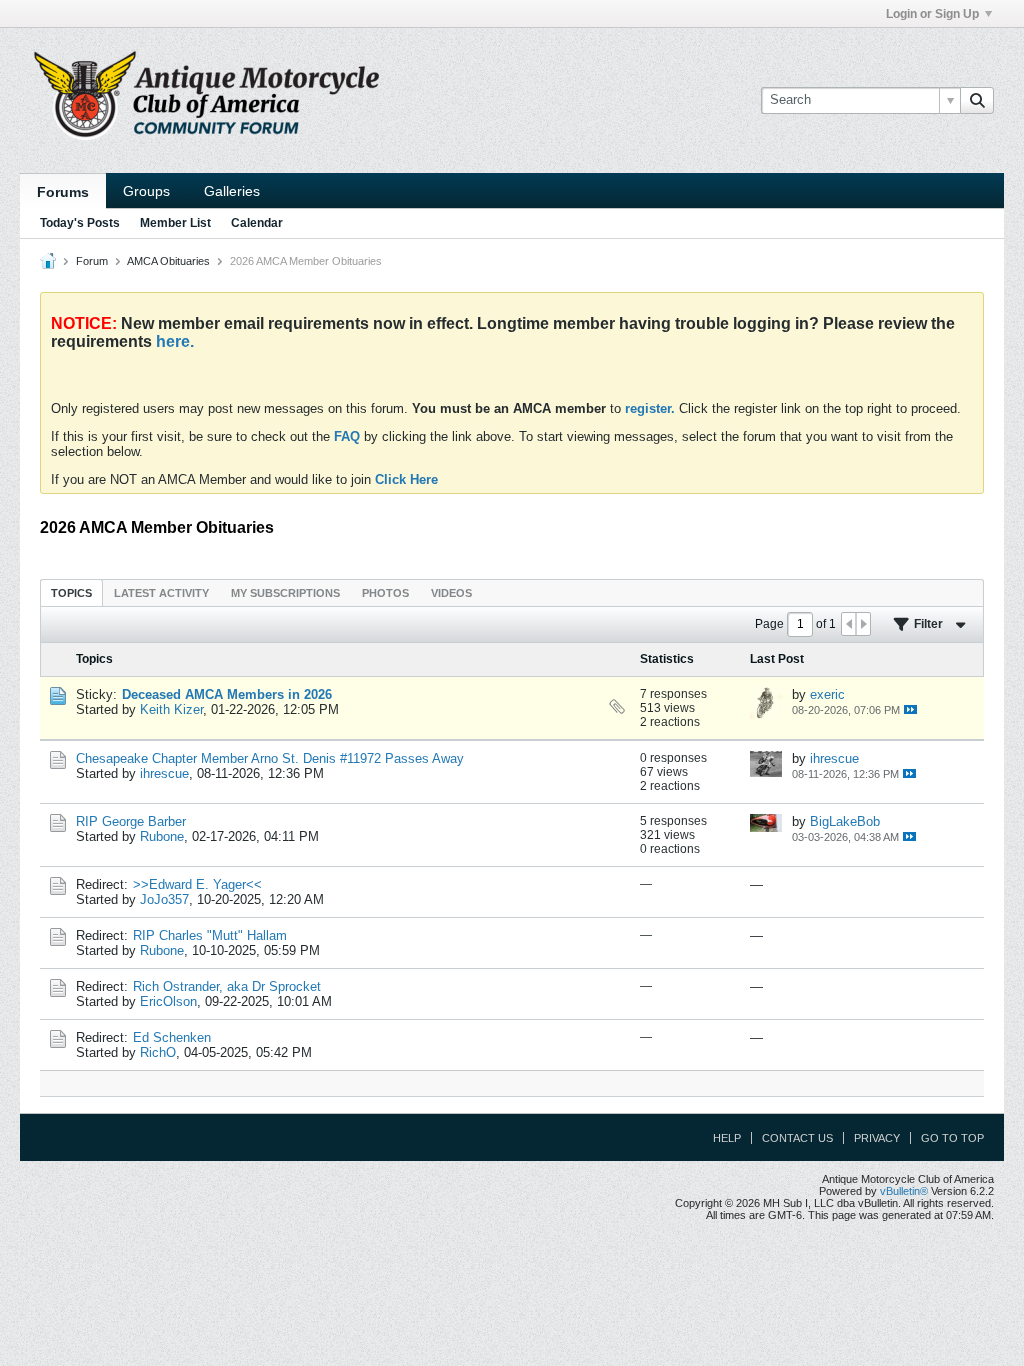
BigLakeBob (845, 821)
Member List (175, 223)
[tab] (71, 592)
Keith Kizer (171, 709)
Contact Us (797, 1138)
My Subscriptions (285, 593)
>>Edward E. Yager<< (197, 884)
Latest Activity (161, 593)
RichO (158, 1052)
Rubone (162, 836)
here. (175, 341)
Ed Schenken (172, 1037)
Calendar (257, 223)
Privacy (877, 1138)
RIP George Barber (131, 821)
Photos (385, 593)
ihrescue (164, 773)
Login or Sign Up (932, 14)
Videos (451, 593)
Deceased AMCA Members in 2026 (227, 694)
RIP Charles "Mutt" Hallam (210, 935)
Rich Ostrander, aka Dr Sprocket (227, 986)
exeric (827, 694)
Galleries (232, 191)
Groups (146, 191)
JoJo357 (164, 899)
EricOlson (168, 1001)
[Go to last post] (910, 709)
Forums (63, 192)
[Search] (977, 100)
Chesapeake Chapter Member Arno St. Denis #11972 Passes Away (270, 758)
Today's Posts (80, 223)
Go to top (952, 1138)
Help (727, 1138)
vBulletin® (904, 1191)
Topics (71, 593)
